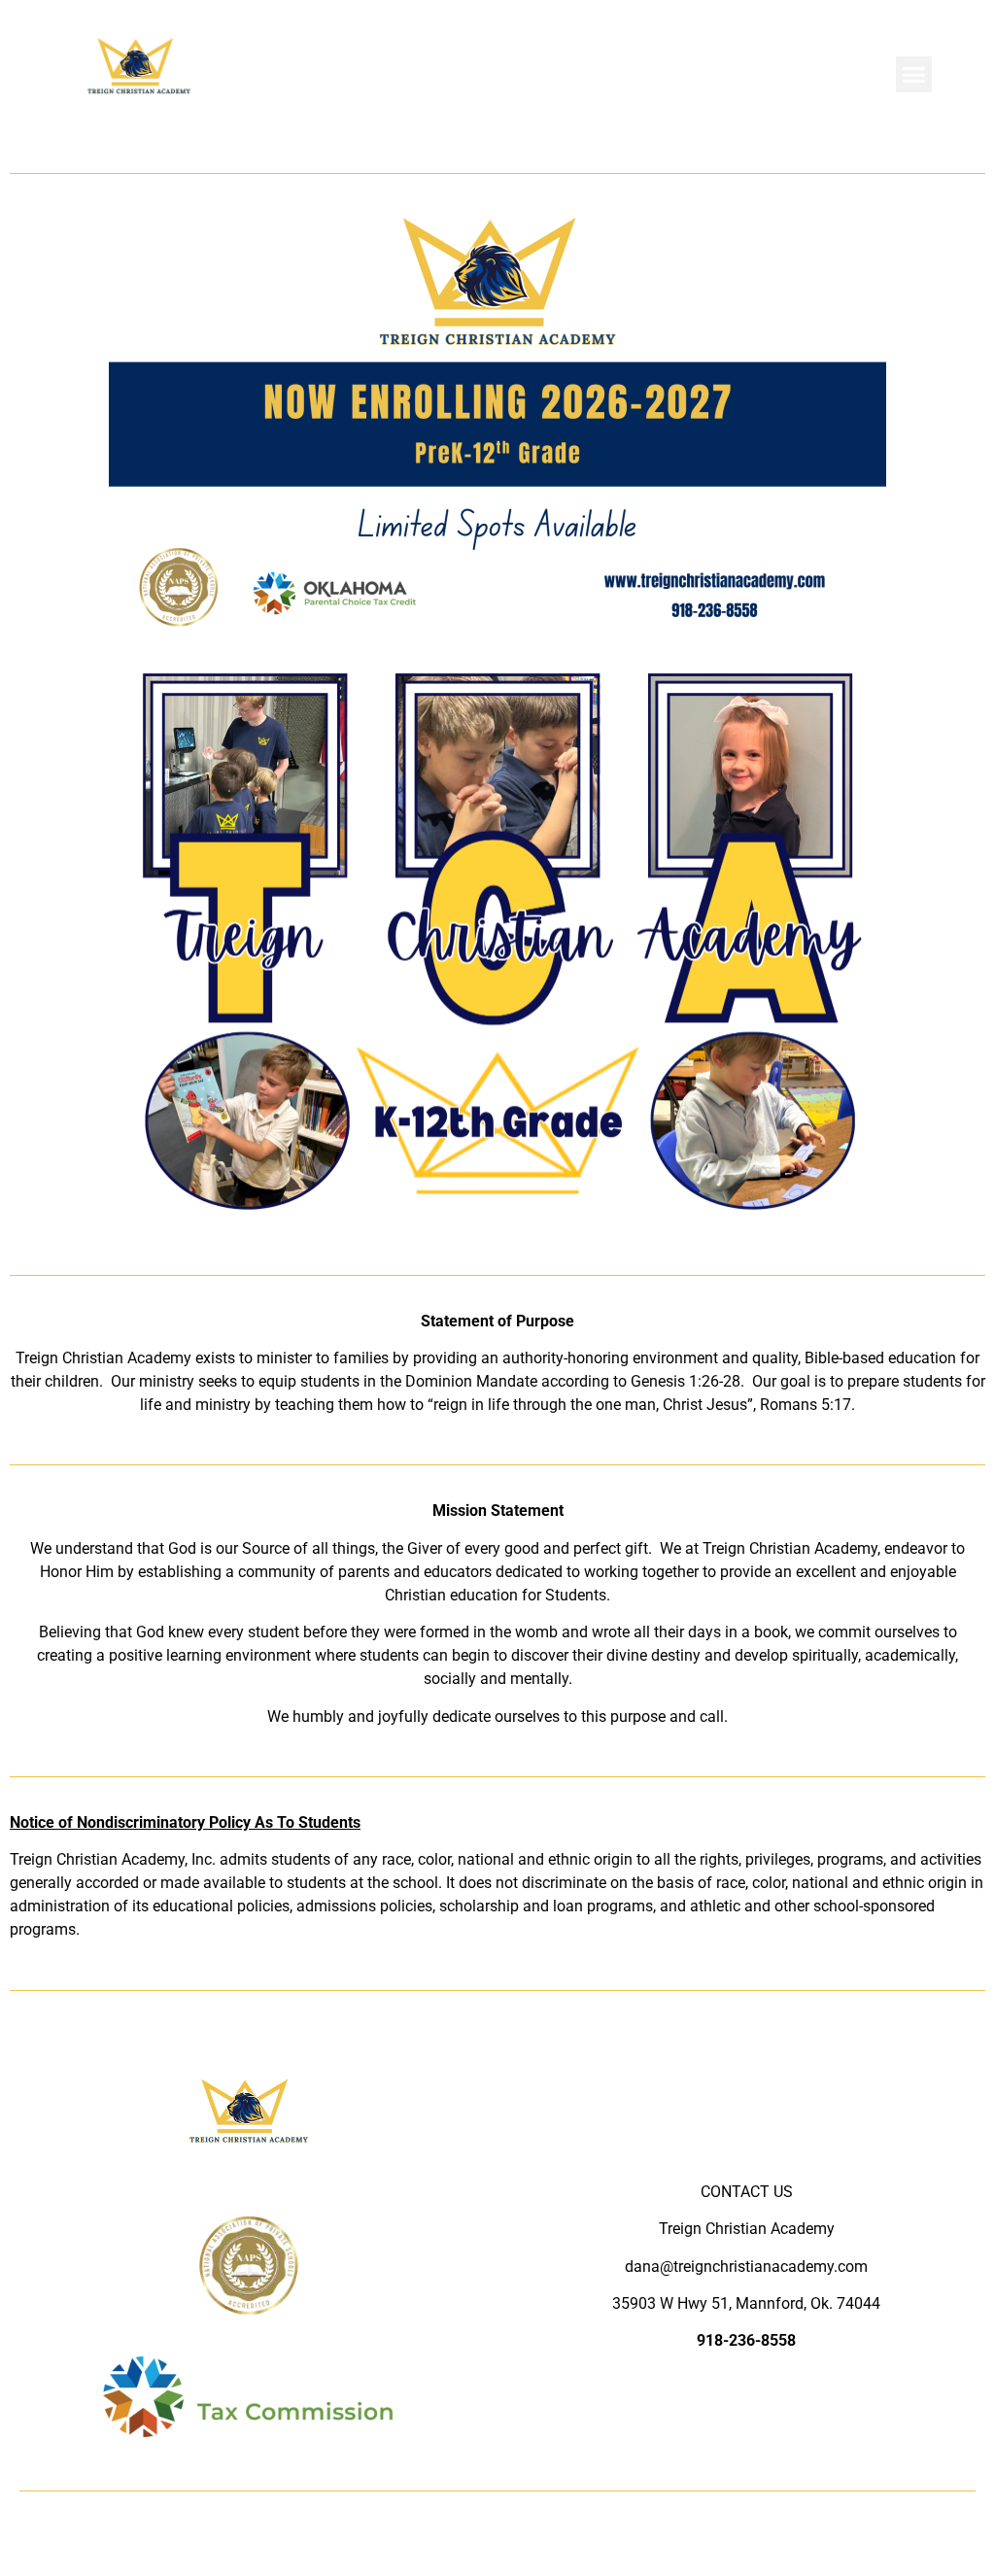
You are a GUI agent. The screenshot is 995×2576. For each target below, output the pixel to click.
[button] (914, 75)
